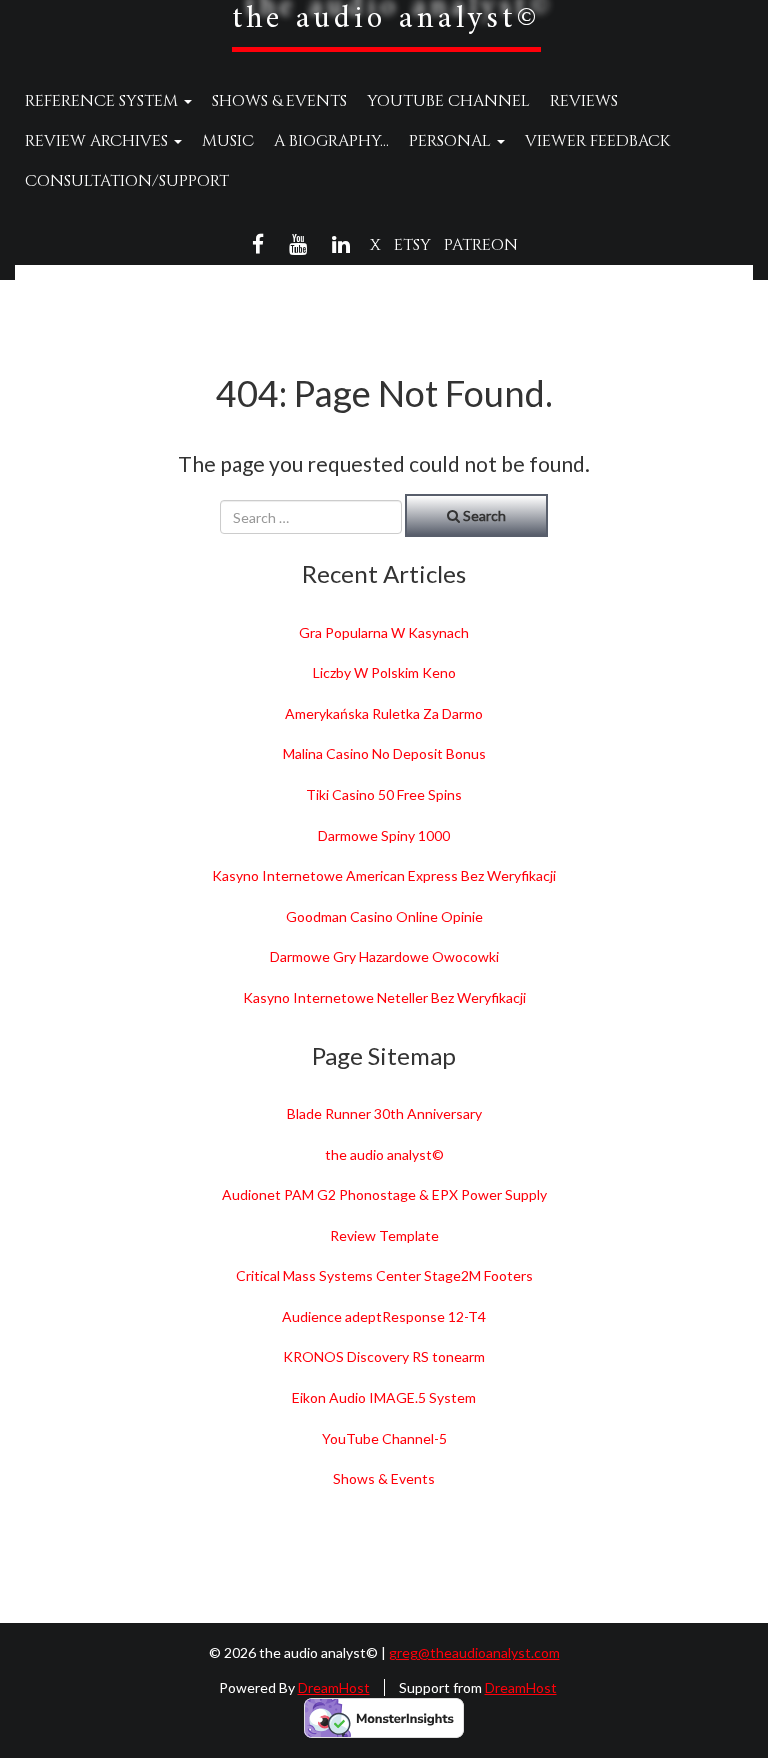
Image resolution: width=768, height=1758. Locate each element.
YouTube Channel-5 (384, 1438)
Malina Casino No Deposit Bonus (384, 753)
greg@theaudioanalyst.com (474, 1652)
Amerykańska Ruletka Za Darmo (384, 713)
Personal (452, 141)
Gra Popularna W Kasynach (384, 632)
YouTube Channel (448, 101)
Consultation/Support (127, 181)
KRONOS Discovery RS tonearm (384, 1356)
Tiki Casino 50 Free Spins (384, 794)
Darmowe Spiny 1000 (384, 835)
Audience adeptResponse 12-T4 (384, 1316)
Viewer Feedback (597, 141)
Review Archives (98, 141)
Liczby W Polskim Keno (384, 672)
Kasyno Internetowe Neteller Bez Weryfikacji (384, 997)
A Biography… (331, 141)
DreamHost (334, 1687)
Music (228, 141)
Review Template (384, 1235)
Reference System (103, 101)
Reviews (584, 101)
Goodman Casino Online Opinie (384, 916)
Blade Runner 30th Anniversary (384, 1113)
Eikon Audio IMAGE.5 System (384, 1397)
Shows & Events (279, 101)
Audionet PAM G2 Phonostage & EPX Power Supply (384, 1194)
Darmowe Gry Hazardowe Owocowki (384, 956)
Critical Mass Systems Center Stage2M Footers (384, 1275)
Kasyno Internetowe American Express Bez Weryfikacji (384, 875)
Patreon (481, 245)
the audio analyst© (384, 1154)
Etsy (412, 245)
